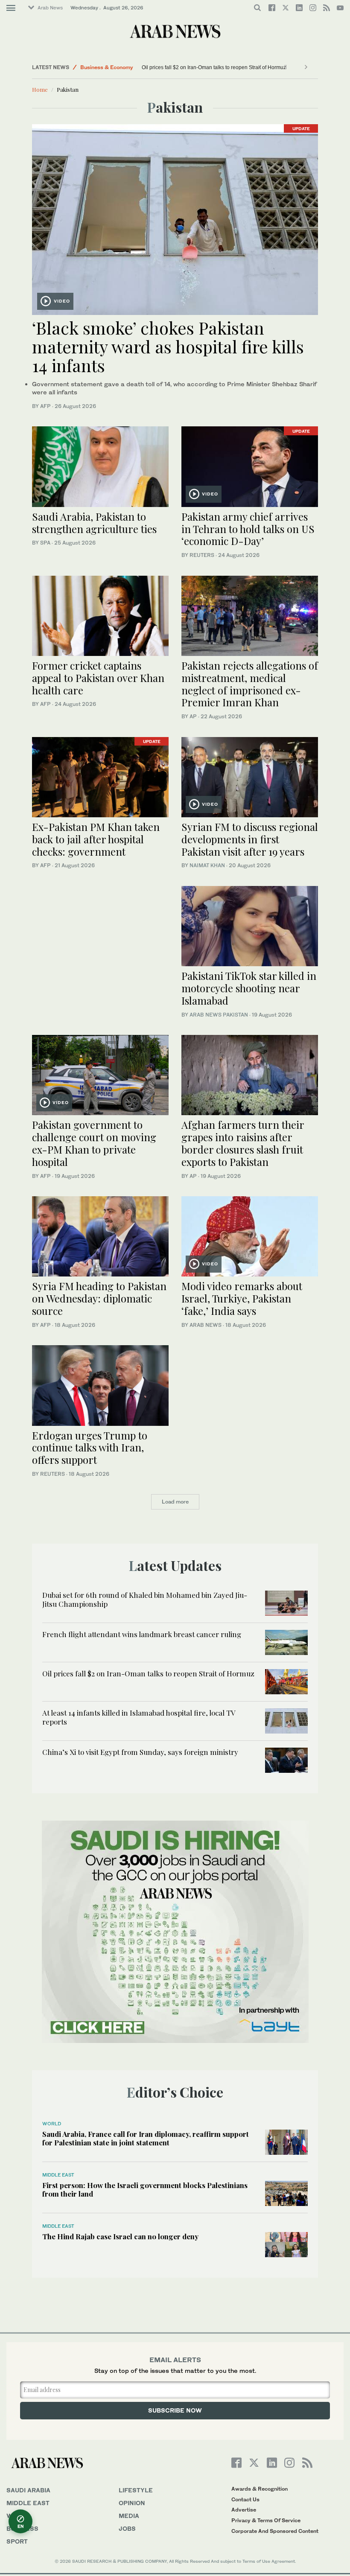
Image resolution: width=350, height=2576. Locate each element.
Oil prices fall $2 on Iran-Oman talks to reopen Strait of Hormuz (148, 1673)
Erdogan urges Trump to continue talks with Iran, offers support (90, 1448)
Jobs (127, 2528)
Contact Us (245, 2499)
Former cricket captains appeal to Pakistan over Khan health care (98, 678)
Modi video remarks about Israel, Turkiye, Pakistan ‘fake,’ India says (242, 1298)
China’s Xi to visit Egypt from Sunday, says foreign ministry (150, 67)
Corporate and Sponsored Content (275, 2531)
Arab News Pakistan (219, 1015)
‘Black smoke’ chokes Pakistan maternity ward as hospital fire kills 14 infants (168, 346)
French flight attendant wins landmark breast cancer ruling (142, 1634)
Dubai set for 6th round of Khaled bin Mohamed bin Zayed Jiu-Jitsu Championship (145, 1599)
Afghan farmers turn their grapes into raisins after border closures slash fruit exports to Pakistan (243, 1143)
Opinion (132, 2503)
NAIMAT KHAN (207, 865)
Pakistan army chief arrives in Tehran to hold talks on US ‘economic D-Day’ (248, 529)
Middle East (95, 67)
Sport (17, 2541)
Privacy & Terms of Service (266, 2520)
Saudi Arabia (28, 2490)
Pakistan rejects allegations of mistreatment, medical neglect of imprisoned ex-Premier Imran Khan (250, 684)
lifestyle (136, 2490)
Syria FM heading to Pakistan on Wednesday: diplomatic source (99, 1298)
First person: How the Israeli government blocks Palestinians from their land (145, 2189)
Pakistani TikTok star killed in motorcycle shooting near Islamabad (249, 988)
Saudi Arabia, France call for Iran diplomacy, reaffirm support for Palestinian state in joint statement (146, 2138)
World (52, 2124)
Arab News (50, 8)
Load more (175, 1502)
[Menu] (11, 8)
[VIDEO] (175, 218)
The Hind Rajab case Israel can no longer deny (120, 2236)
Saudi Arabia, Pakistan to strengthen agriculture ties (94, 523)
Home (40, 89)
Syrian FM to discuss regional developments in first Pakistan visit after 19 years (250, 839)
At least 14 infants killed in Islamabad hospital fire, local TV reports (139, 1717)
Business (22, 2528)
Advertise (244, 2510)
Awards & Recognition (260, 2489)
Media (129, 2516)
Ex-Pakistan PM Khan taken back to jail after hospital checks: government (96, 839)
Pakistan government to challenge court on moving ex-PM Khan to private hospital (94, 1143)
